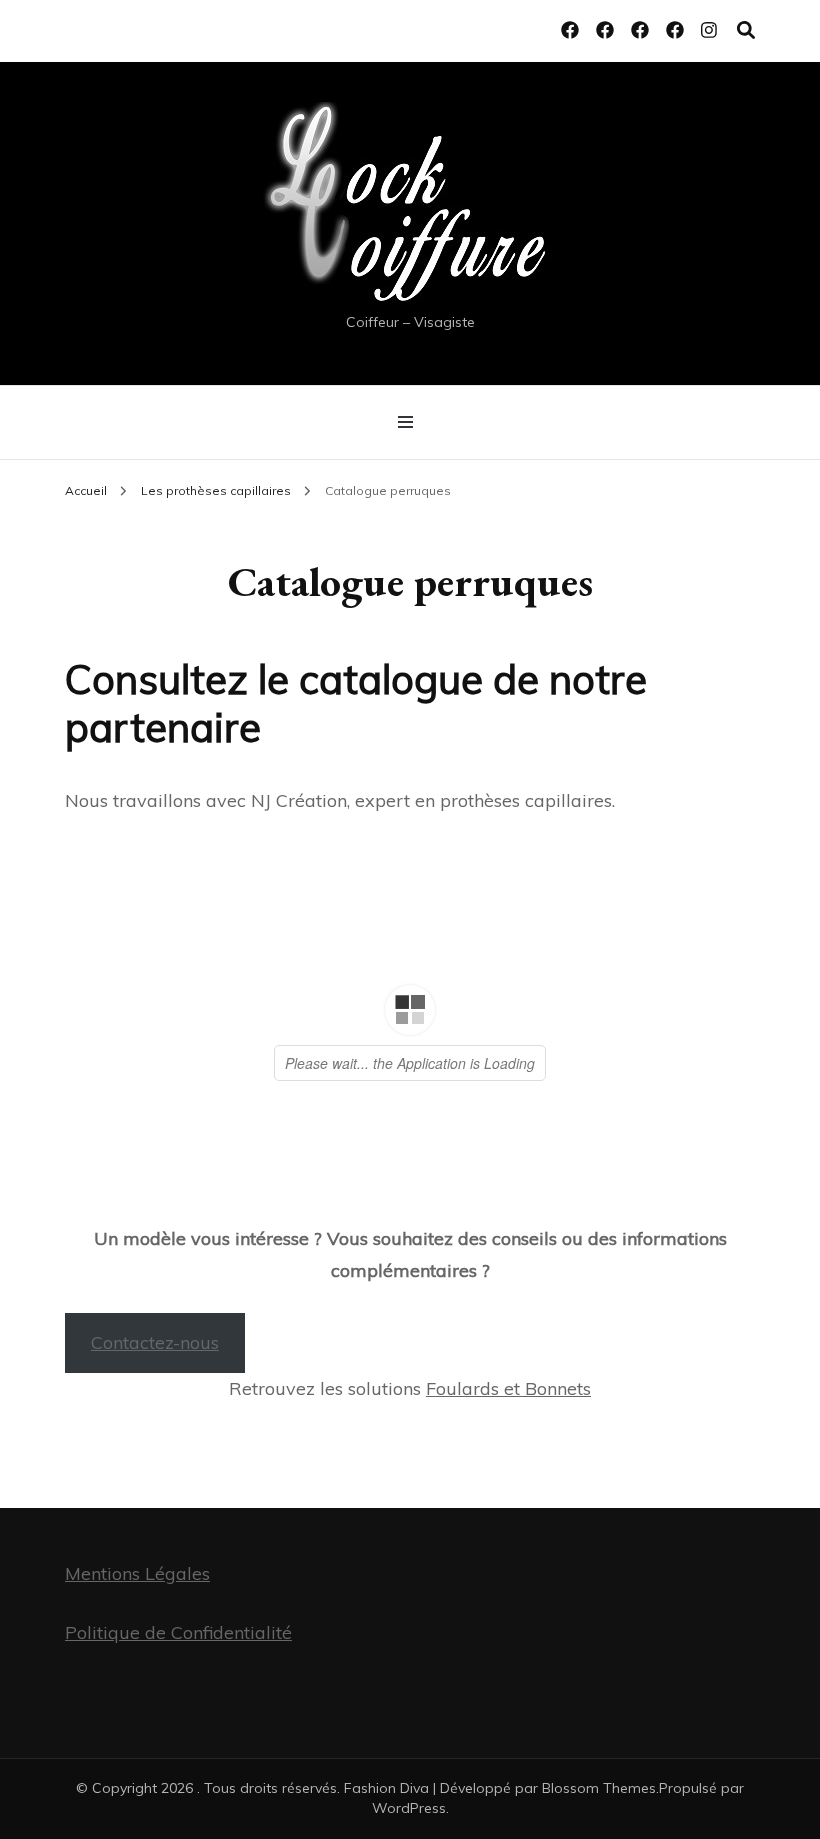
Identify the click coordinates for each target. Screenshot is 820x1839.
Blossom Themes (599, 1788)
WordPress (409, 1808)
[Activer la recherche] (746, 30)
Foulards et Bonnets (508, 1388)
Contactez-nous (155, 1342)
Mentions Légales (137, 1573)
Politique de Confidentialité (178, 1632)
